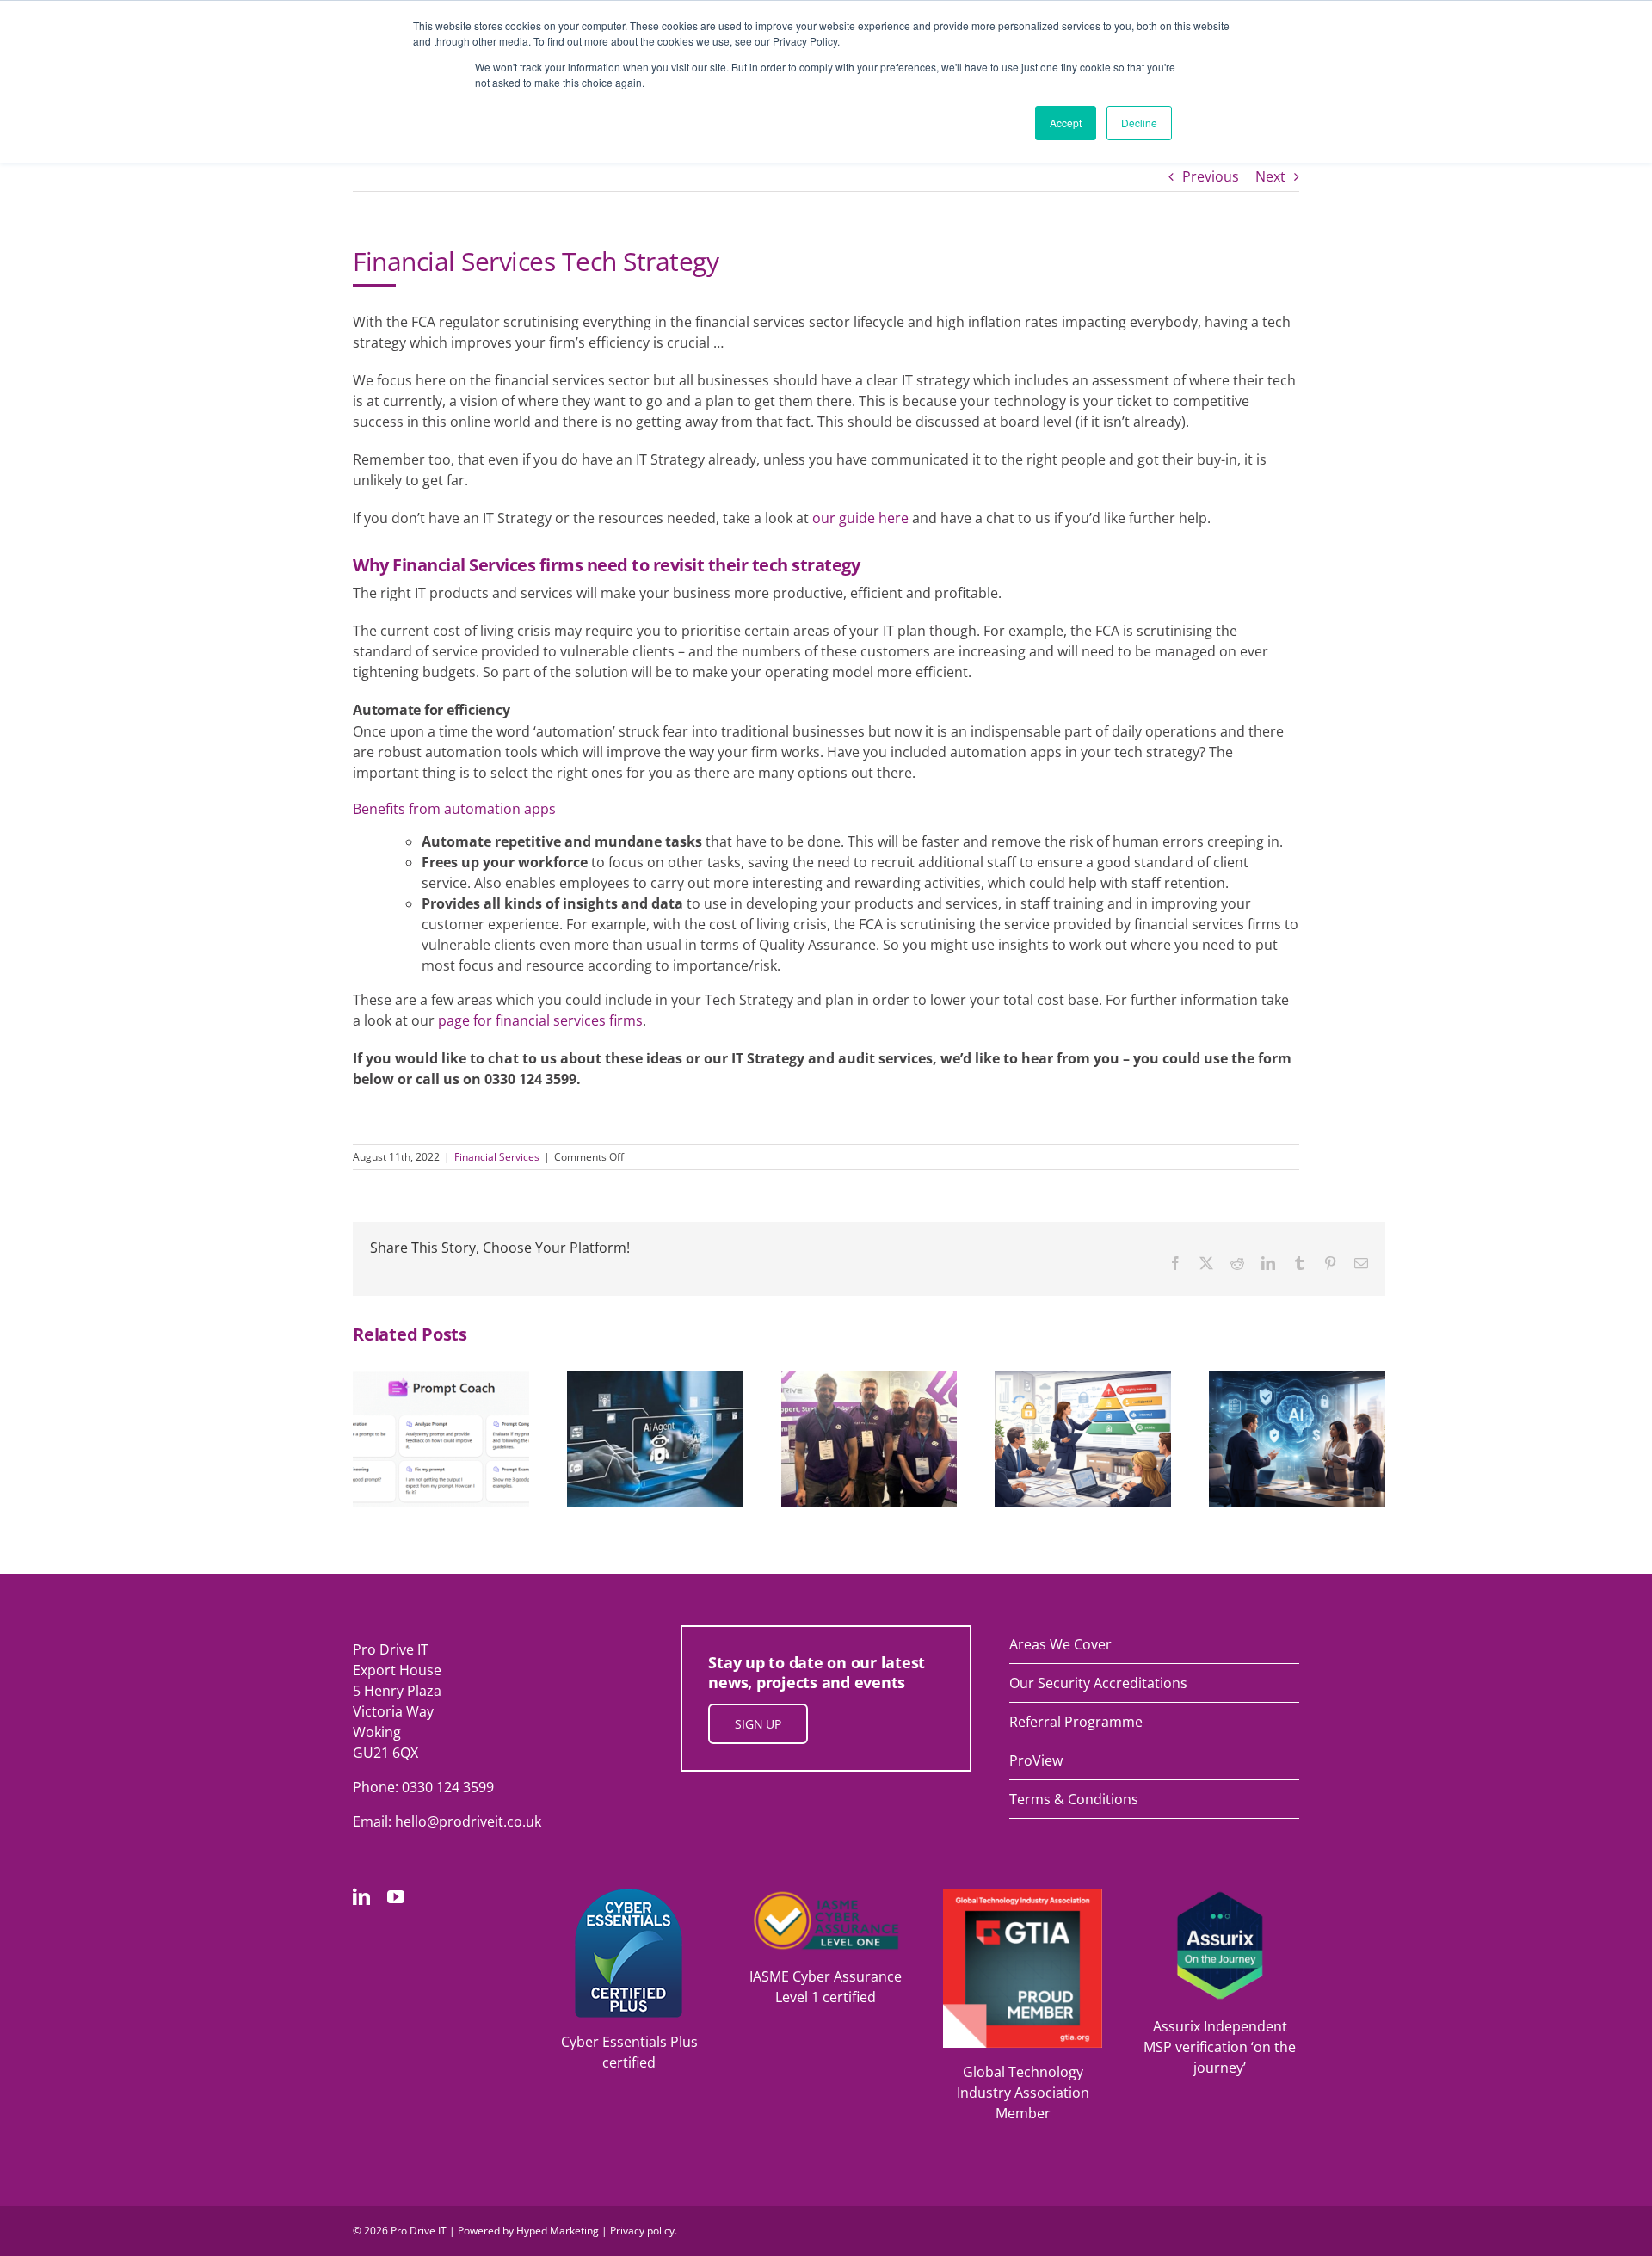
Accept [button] (1066, 123)
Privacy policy (642, 2231)
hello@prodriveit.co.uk (468, 1821)
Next (1270, 176)
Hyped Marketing (558, 2231)
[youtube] (396, 1897)
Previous (1211, 176)
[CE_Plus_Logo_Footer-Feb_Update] (629, 1895)
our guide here (860, 518)
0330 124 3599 (448, 1787)
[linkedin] (361, 1897)
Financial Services (497, 1157)
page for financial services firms (540, 1020)
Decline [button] (1139, 123)
